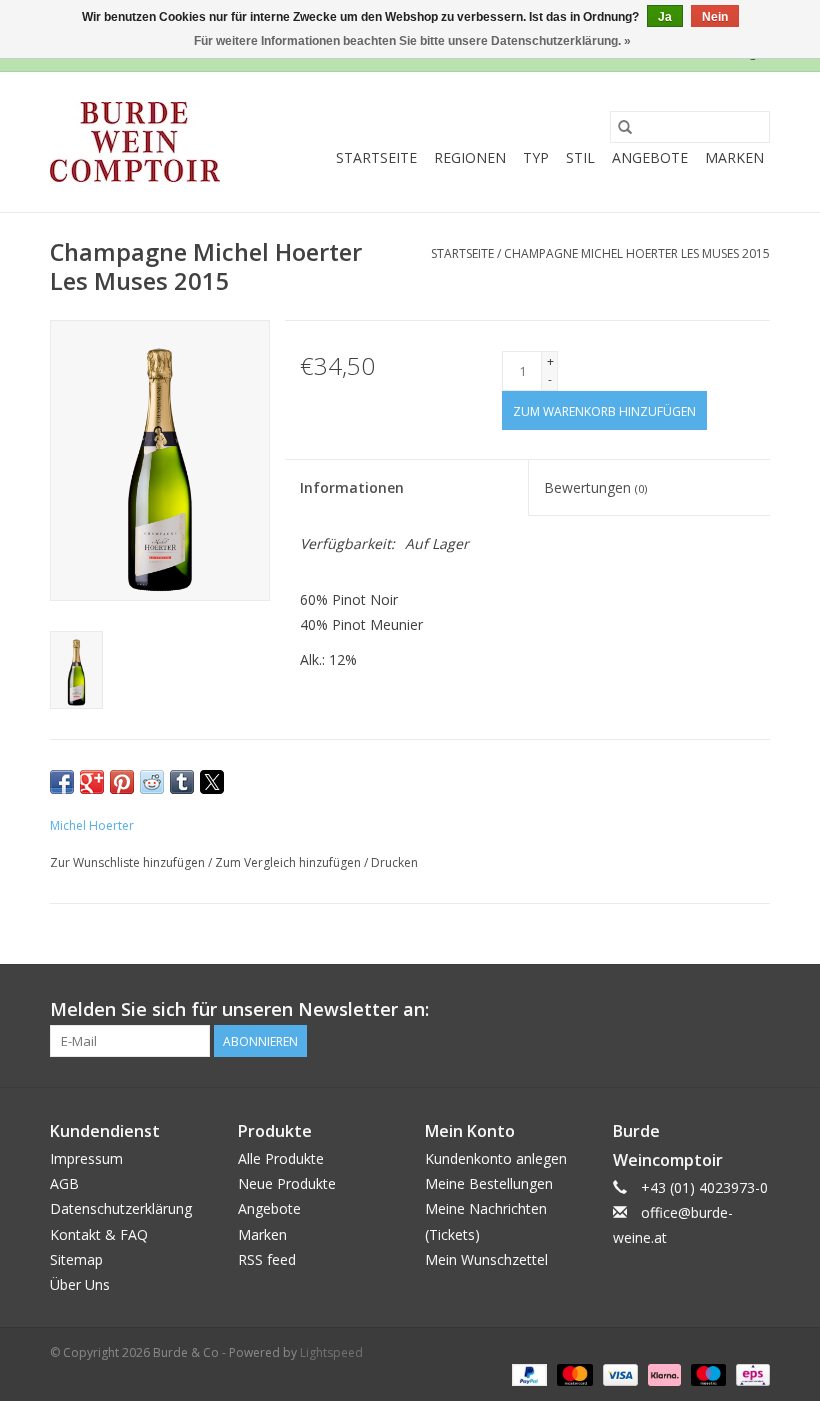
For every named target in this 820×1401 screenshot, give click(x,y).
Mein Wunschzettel (486, 1259)
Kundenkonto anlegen (496, 1158)
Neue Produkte (287, 1183)
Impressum (86, 1158)
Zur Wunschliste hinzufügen (129, 862)
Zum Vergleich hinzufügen (289, 862)
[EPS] (749, 1373)
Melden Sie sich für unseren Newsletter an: (239, 1009)
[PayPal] (527, 1373)
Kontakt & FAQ (99, 1234)
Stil (580, 157)
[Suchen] (625, 127)
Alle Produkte (281, 1158)
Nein (715, 17)
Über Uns (80, 1284)
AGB (64, 1183)
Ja (665, 17)
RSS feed (267, 1259)
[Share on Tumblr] (182, 782)
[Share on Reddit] (152, 782)
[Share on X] (212, 782)
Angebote (650, 157)
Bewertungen (595, 487)
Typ (536, 157)
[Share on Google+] (92, 782)
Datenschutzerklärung (121, 1208)
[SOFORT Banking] (662, 1373)
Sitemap (76, 1259)
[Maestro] (706, 1373)
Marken (734, 157)
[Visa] (618, 1373)
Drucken (394, 862)
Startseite (376, 157)
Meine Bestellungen (489, 1183)
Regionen (470, 157)
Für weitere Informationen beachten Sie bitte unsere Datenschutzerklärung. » (412, 41)
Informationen (352, 487)
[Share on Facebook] (62, 782)
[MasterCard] (572, 1373)
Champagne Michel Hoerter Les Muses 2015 (637, 253)
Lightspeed (331, 1352)
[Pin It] (122, 782)
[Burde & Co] (135, 142)
